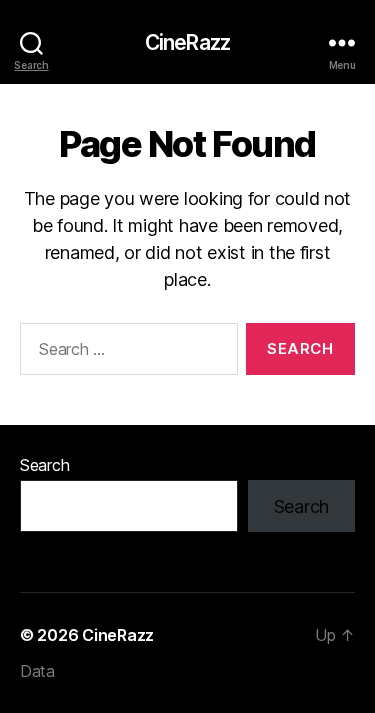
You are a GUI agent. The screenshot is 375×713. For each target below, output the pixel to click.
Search (44, 465)
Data (37, 671)
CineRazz (187, 42)
